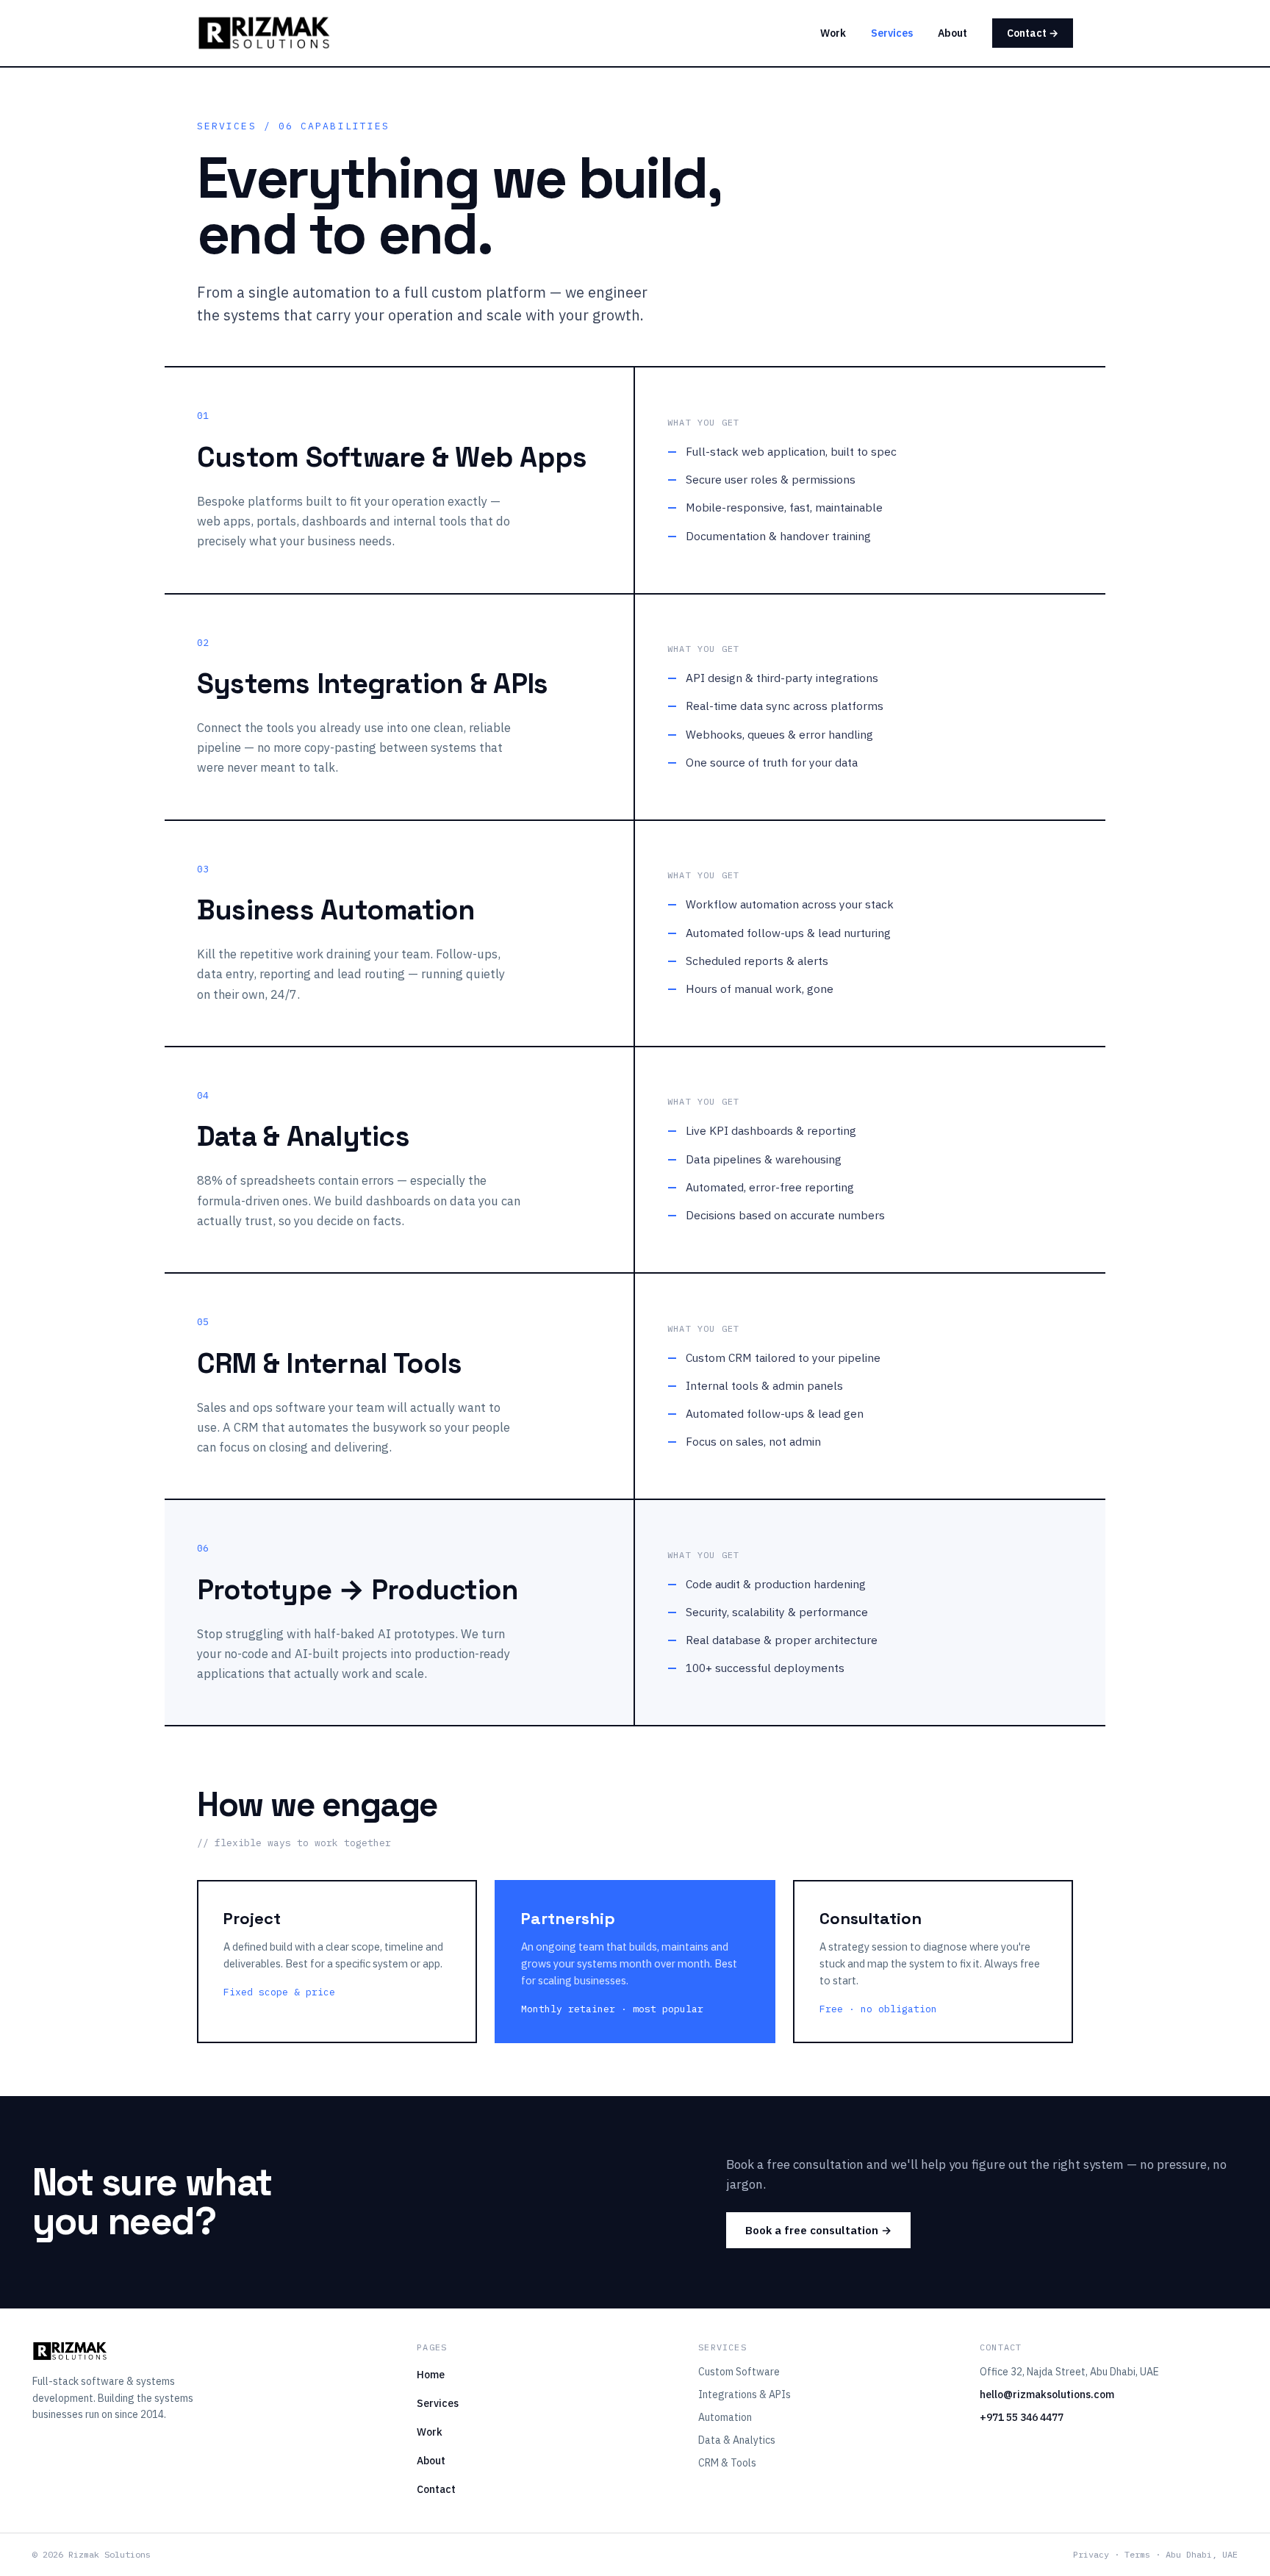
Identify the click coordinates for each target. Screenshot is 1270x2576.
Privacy (1091, 2554)
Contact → (1033, 33)
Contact (436, 2489)
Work (833, 33)
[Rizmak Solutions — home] (264, 33)
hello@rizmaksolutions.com (1047, 2394)
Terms (1137, 2554)
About (952, 33)
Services (892, 33)
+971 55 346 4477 (1022, 2417)
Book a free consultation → (818, 2230)
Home (431, 2375)
